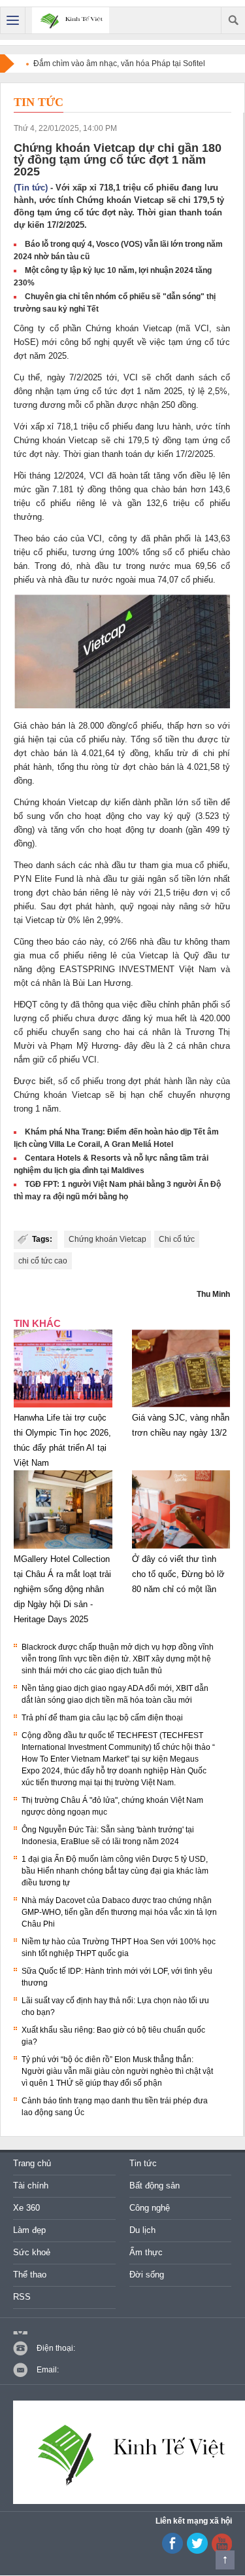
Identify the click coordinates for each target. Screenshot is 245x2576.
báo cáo (51, 538)
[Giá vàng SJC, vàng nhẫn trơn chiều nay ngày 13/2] (181, 1407)
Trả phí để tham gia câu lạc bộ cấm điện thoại (102, 1718)
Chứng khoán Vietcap (107, 1239)
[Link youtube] (172, 2551)
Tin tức (39, 102)
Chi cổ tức (177, 1239)
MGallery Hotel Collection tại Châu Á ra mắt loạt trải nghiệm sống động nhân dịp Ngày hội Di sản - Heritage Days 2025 (62, 1589)
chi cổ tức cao (43, 1261)
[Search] (233, 20)
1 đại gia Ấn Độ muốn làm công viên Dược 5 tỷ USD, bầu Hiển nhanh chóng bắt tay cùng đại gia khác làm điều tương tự (115, 1871)
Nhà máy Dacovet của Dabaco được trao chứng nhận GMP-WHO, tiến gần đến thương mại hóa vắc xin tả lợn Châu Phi (119, 1912)
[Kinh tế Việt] (71, 20)
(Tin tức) (31, 188)
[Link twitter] (197, 2551)
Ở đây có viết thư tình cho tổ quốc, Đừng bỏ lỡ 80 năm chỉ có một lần (178, 1574)
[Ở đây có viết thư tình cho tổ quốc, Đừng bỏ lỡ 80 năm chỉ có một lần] (181, 1549)
